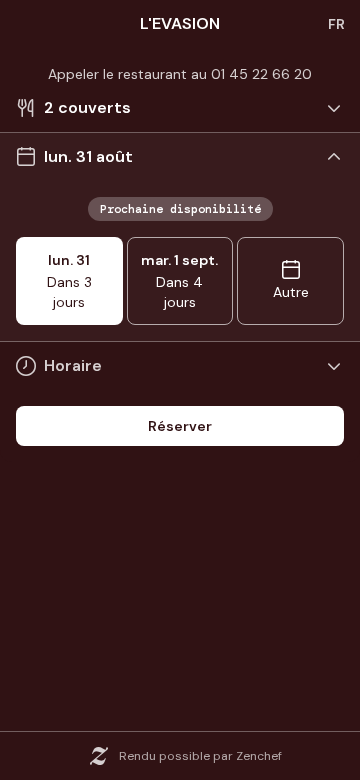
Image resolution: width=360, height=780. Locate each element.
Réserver (180, 426)
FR (336, 24)
